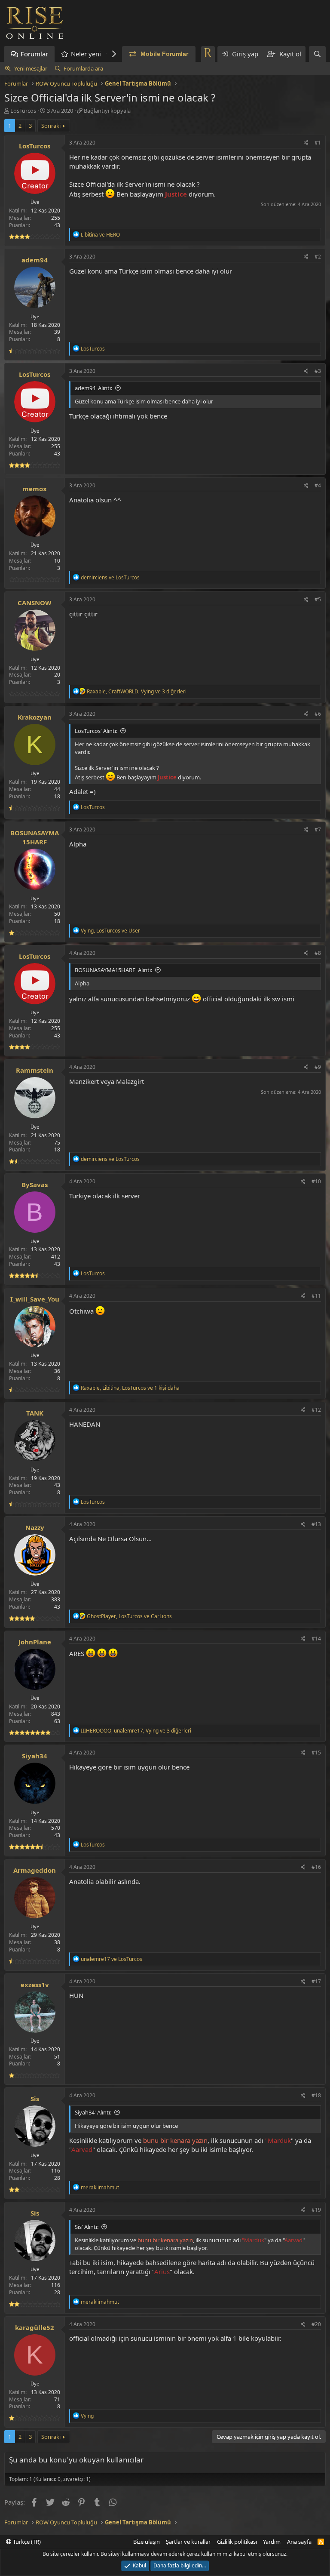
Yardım (272, 2542)
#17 (316, 1981)
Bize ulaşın (147, 2542)
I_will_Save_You (35, 1299)
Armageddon (35, 1870)
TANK (35, 1413)
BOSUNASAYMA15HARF (35, 837)
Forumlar (34, 54)
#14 (316, 1639)
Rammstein (35, 1070)
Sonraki (51, 126)
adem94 (35, 260)
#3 (318, 371)
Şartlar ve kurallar (188, 2542)
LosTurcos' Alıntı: (96, 731)
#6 (318, 714)
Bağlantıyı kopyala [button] (107, 111)
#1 (318, 143)
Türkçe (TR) (26, 2542)
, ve (110, 931)
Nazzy (35, 1527)
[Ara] (317, 54)
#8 (318, 953)
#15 (316, 1753)
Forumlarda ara (83, 68)
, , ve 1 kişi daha (130, 1388)
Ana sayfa (299, 2542)
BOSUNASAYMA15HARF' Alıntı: (113, 970)
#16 (316, 1867)
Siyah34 (35, 1756)
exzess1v (35, 1985)
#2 (318, 257)
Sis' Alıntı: (87, 2227)
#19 (316, 2210)
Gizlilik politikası (237, 2542)
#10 (316, 1181)
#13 (316, 1524)
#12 (316, 1410)
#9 (318, 1067)
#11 (316, 1296)
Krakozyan (35, 717)
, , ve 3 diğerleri (137, 691)
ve (100, 235)
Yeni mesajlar (31, 68)
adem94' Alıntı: (93, 388)
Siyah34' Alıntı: (93, 2112)
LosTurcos (23, 111)
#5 (318, 599)
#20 (316, 2324)
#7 (318, 829)
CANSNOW (35, 603)
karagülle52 (35, 2327)
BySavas (35, 1185)
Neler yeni (86, 54)
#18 (316, 2095)
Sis (35, 2099)
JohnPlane (35, 1642)
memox (35, 489)
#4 (318, 485)
